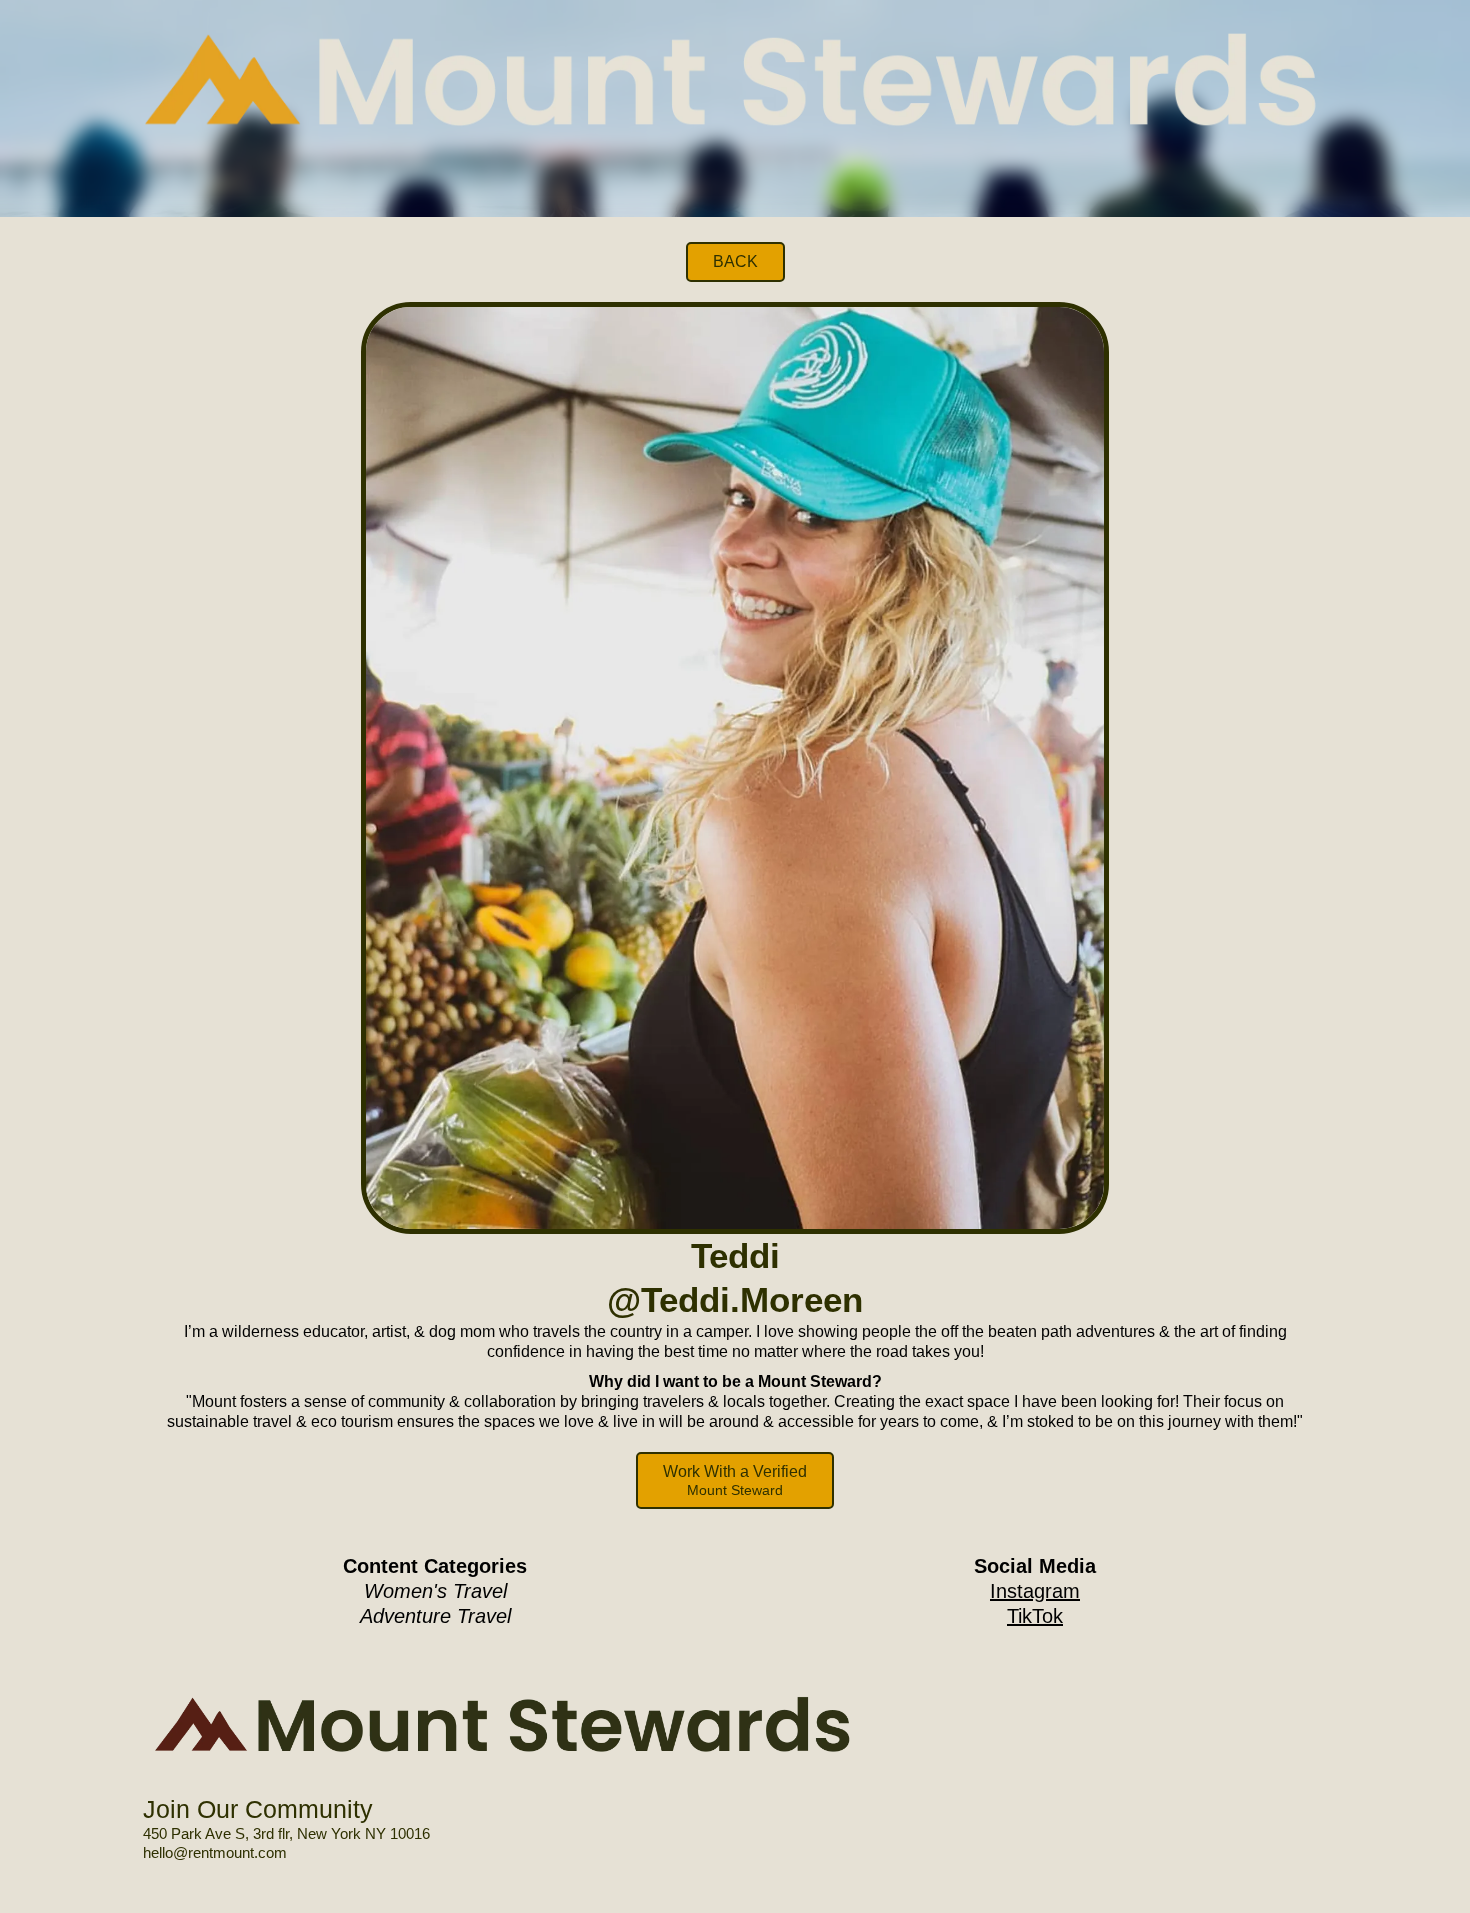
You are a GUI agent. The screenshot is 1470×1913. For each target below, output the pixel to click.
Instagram (1035, 1591)
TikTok (1035, 1616)
